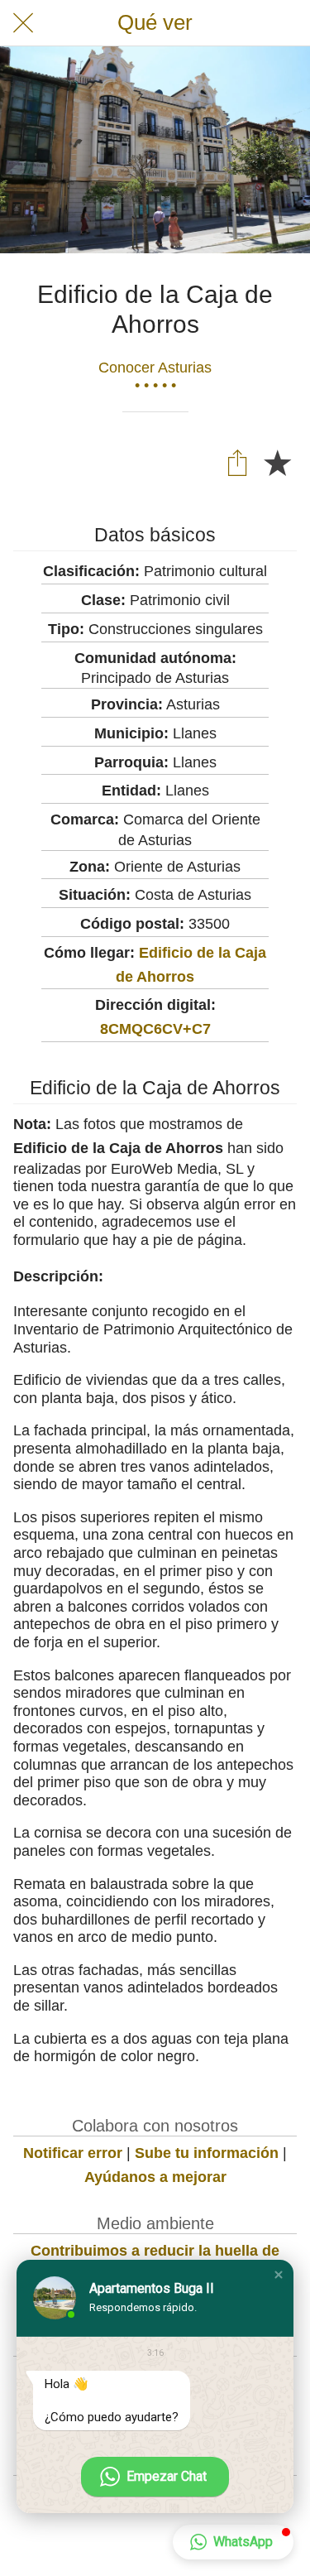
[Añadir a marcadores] (277, 462)
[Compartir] (237, 462)
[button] (279, 2275)
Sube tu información (207, 2153)
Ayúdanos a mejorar (155, 2177)
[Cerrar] (23, 23)
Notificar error (73, 2153)
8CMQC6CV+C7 (155, 1029)
